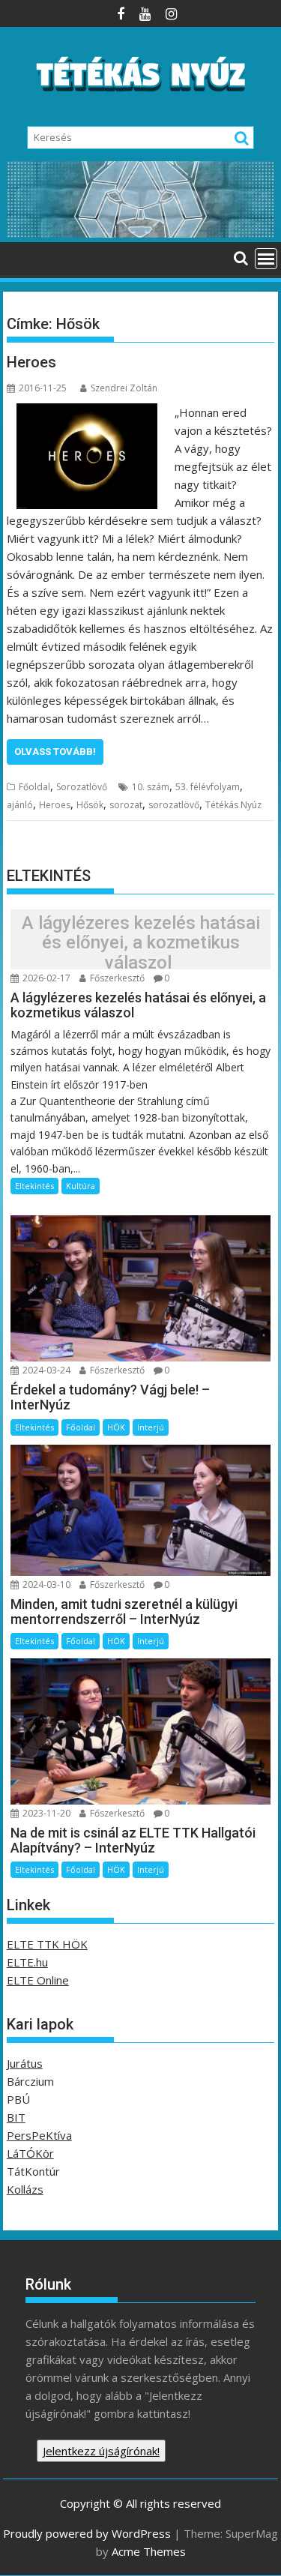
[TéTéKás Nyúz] (141, 233)
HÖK (116, 1427)
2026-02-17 (45, 978)
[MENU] (266, 259)
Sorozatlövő (82, 787)
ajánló (20, 805)
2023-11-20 (45, 1813)
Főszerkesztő (116, 978)
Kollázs (25, 2189)
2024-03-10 (45, 1585)
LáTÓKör (30, 2153)
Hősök (90, 805)
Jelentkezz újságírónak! (101, 2451)
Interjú (151, 1427)
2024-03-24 (45, 1370)
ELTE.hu (27, 1962)
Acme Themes (149, 2551)
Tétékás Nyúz (233, 805)
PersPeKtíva (39, 2135)
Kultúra (81, 1186)
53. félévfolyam (208, 787)
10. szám (151, 787)
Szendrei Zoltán (124, 388)
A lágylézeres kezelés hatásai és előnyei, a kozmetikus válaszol (141, 943)
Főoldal (34, 787)
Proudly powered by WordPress (87, 2533)
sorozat (126, 805)
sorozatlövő (174, 805)
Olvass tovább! (55, 752)
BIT (16, 2117)
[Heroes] (87, 412)
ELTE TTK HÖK (47, 1944)
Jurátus (25, 2063)
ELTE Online (38, 1980)
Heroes (31, 362)
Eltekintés (34, 1186)
